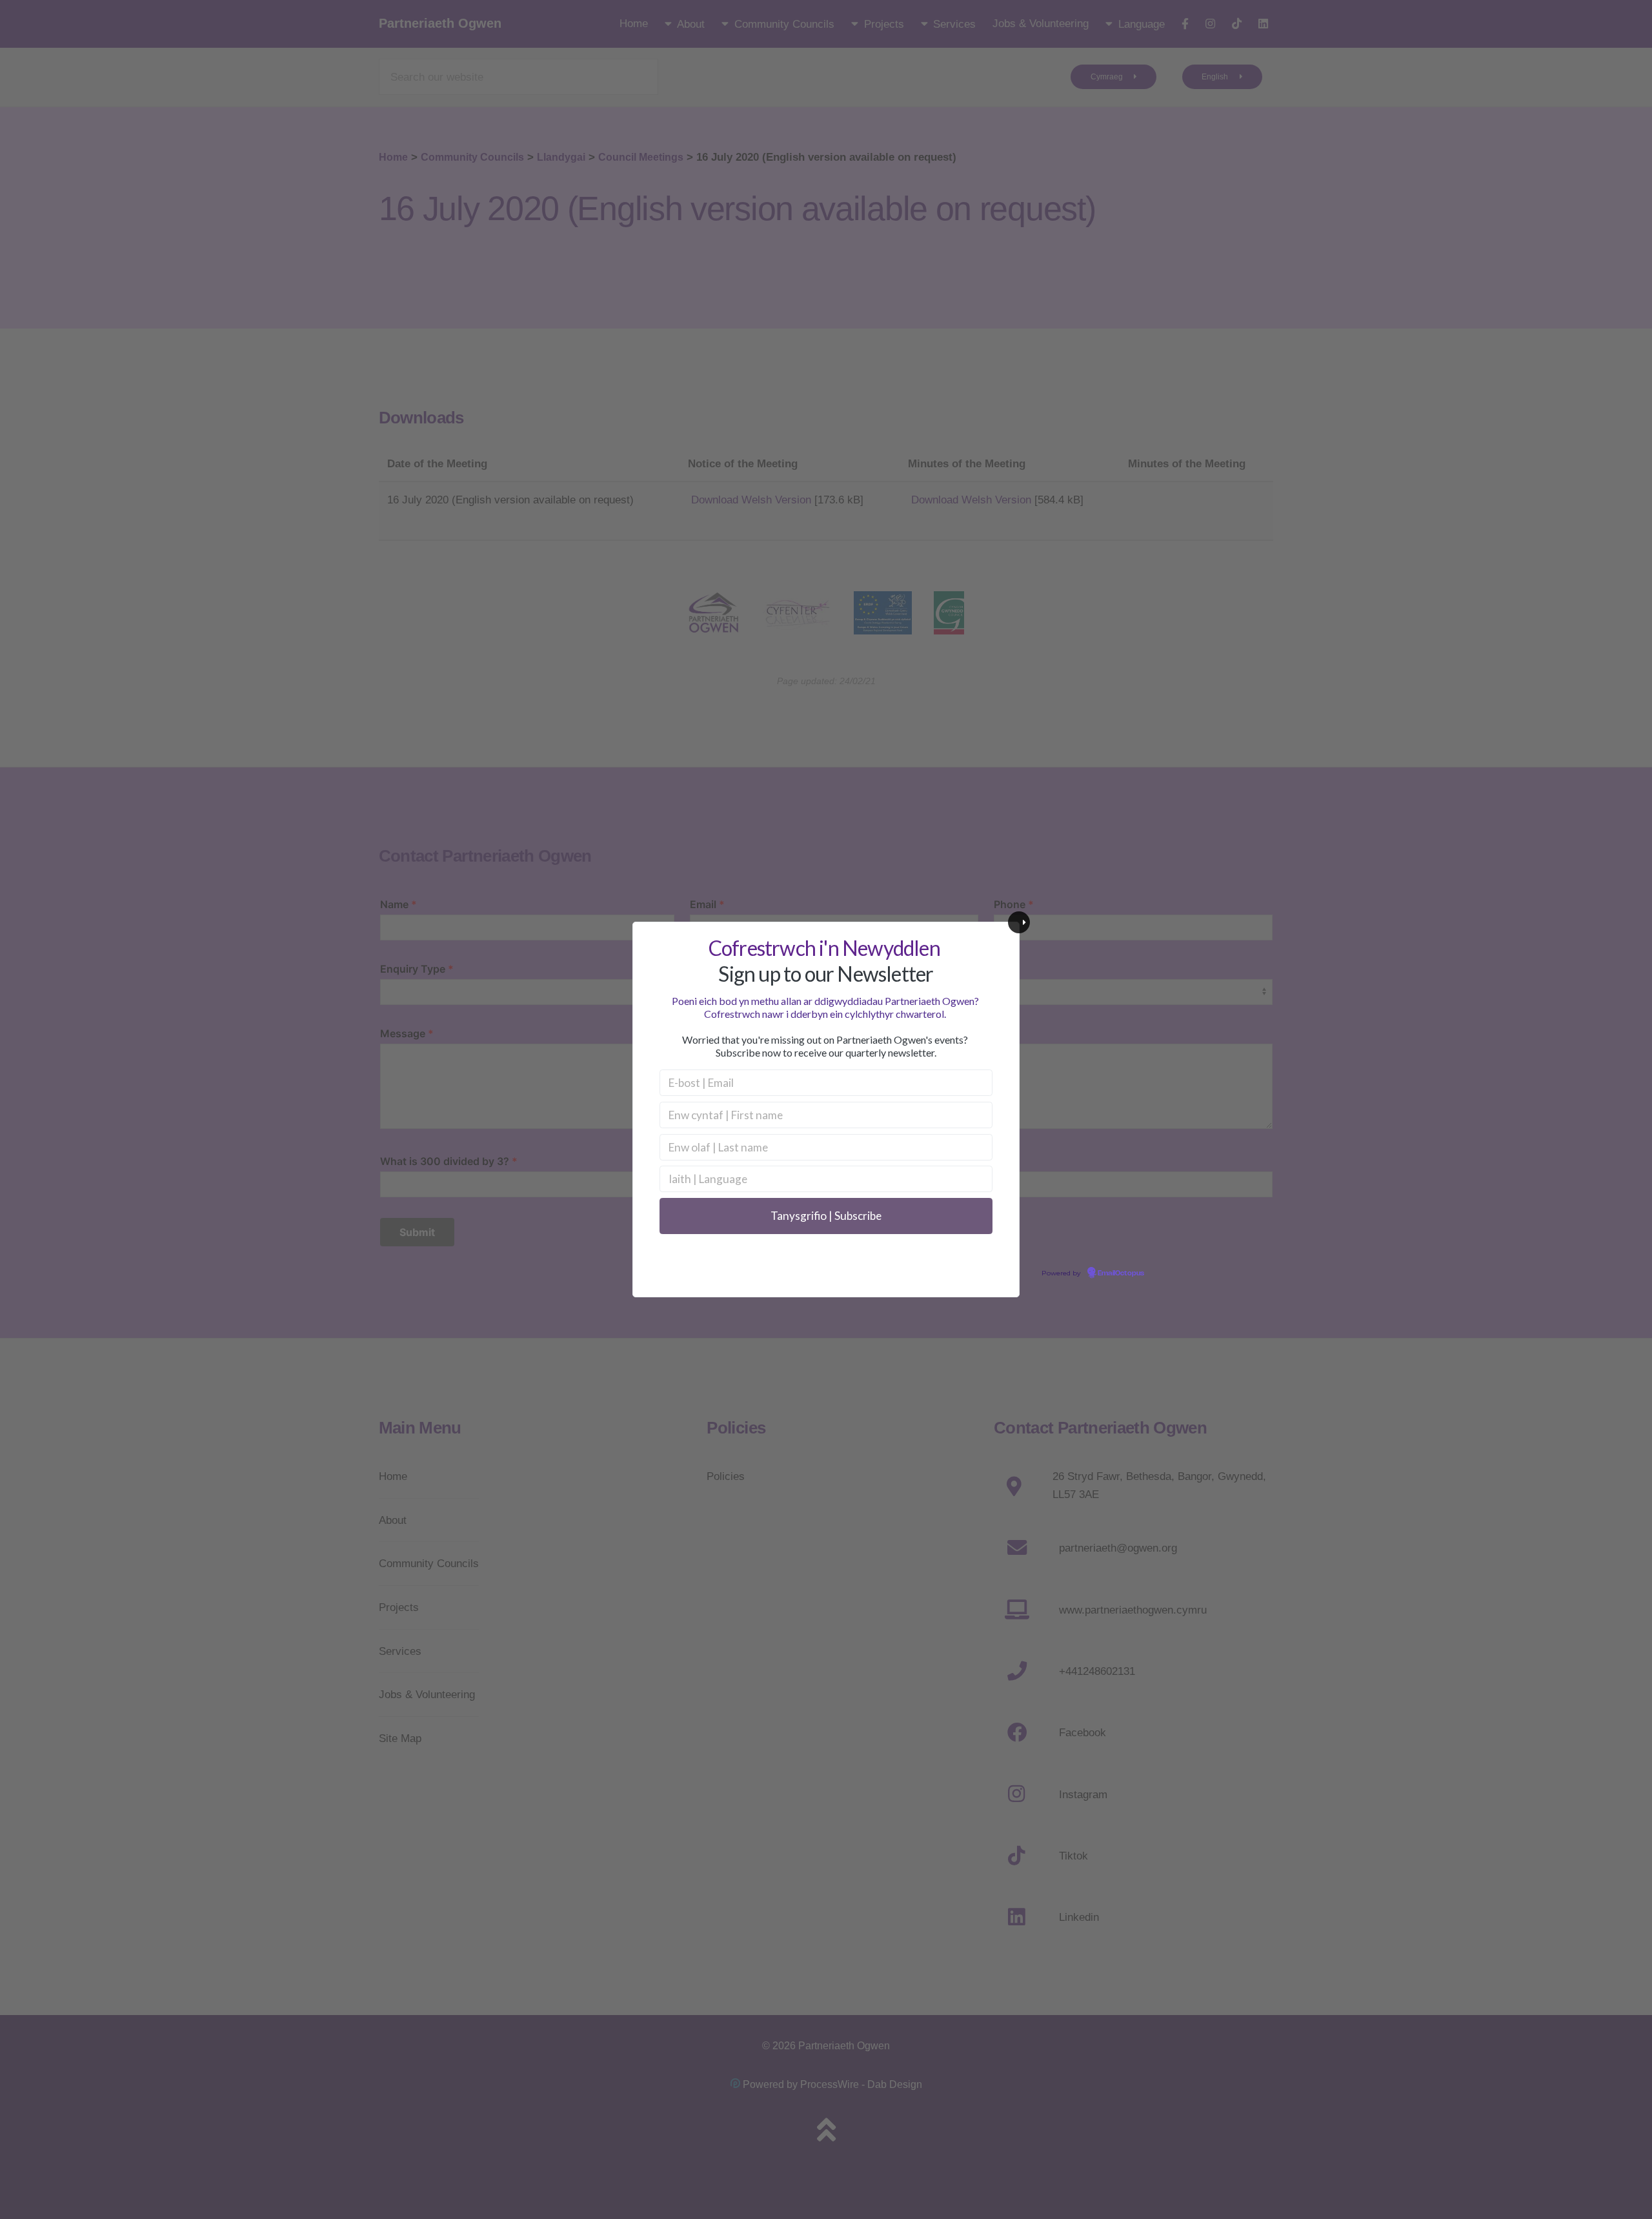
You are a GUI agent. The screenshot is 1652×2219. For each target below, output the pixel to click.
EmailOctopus (1121, 1273)
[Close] (1019, 922)
